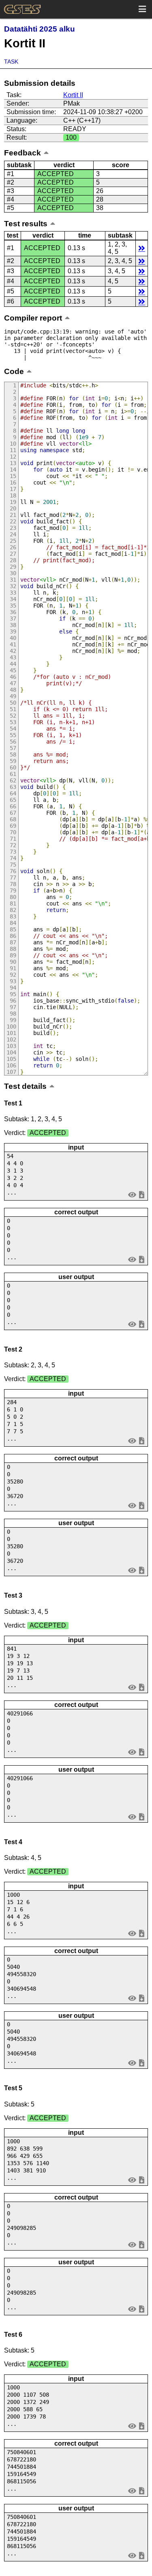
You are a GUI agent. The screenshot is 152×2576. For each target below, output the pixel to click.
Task (11, 62)
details (142, 248)
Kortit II (73, 95)
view (132, 1194)
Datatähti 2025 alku (40, 29)
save (142, 1194)
